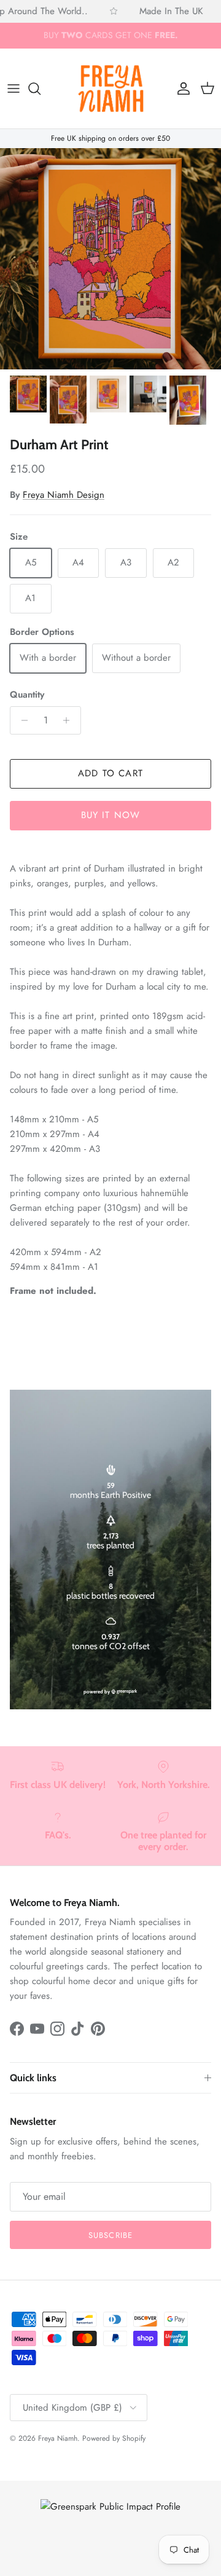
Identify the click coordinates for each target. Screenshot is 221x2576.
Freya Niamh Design (64, 495)
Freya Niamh (58, 2438)
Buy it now (111, 815)
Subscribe (110, 2235)
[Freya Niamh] (111, 89)
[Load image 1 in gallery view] (110, 259)
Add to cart (110, 773)
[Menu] (14, 89)
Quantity (27, 695)
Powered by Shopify (114, 2438)
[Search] (41, 89)
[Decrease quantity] (21, 720)
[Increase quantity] (70, 720)
